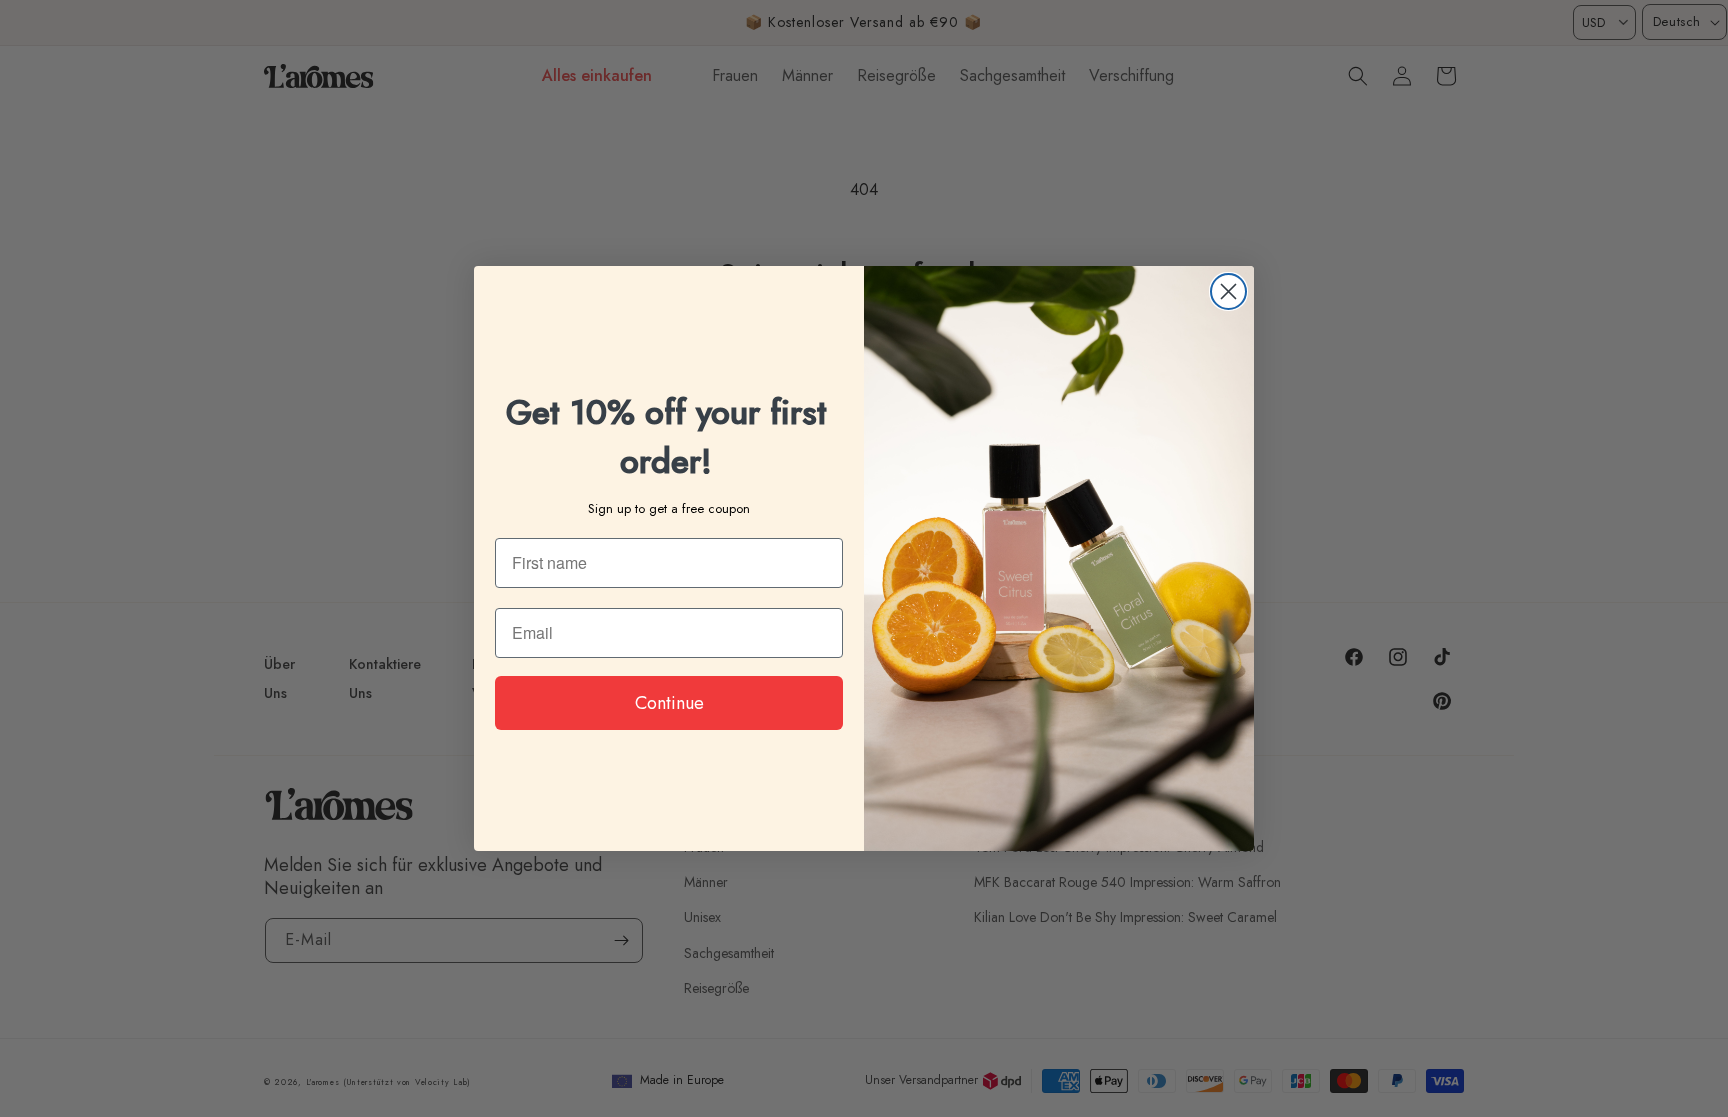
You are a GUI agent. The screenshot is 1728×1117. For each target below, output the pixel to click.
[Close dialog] (1228, 291)
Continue (669, 703)
